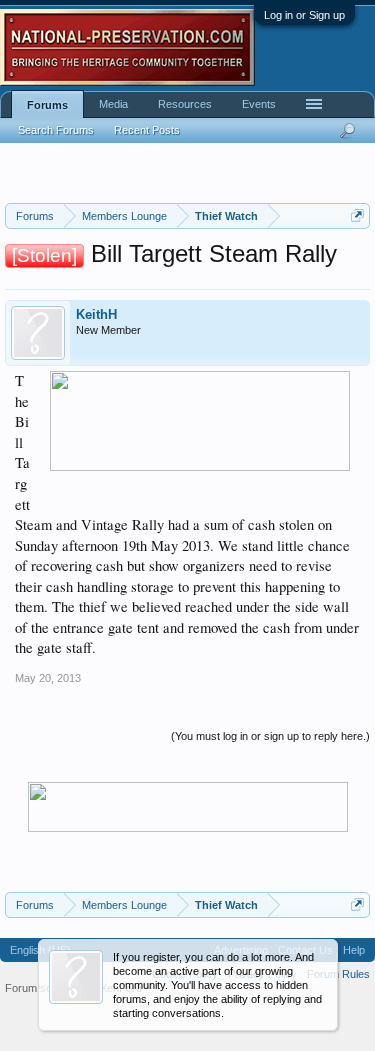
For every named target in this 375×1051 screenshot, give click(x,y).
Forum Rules (338, 974)
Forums (47, 105)
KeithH (96, 314)
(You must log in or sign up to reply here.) (270, 736)
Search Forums (56, 130)
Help (354, 950)
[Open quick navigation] (357, 215)
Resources (185, 104)
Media (113, 104)
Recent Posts (147, 130)
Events (259, 104)
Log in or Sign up (304, 15)
